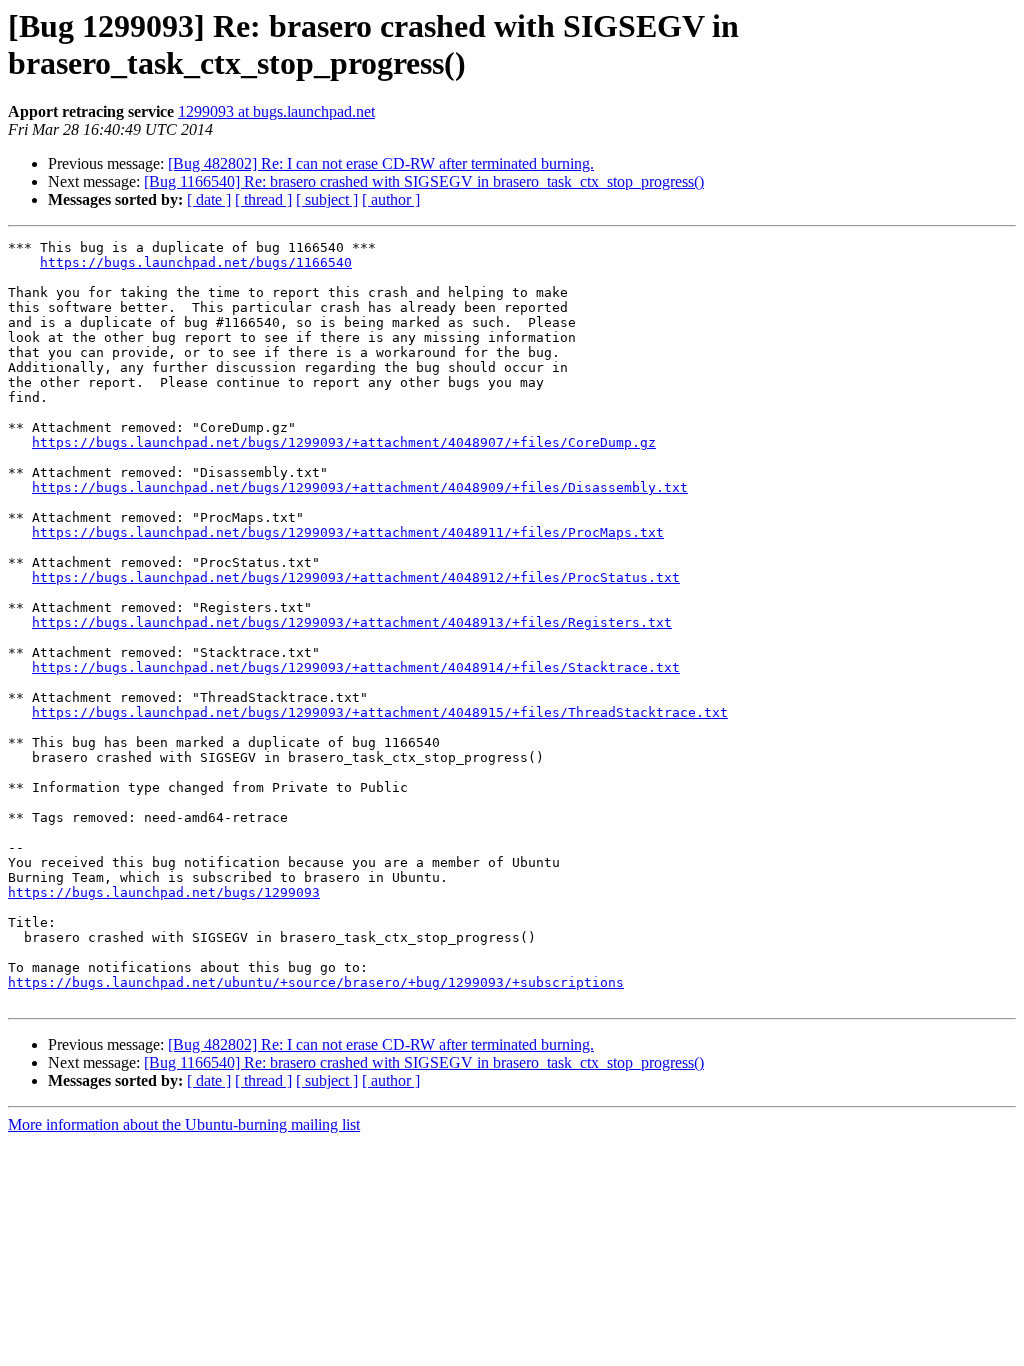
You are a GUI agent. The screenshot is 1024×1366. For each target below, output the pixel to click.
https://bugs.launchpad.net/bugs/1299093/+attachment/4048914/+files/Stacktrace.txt (356, 667)
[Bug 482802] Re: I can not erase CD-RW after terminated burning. (381, 163)
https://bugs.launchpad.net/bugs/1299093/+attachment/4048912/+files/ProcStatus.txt (356, 577)
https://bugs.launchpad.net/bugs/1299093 (164, 892)
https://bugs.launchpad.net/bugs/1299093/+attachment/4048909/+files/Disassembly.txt (360, 487)
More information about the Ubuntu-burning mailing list (184, 1124)
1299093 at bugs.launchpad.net (276, 111)
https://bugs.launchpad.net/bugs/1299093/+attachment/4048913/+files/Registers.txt (352, 622)
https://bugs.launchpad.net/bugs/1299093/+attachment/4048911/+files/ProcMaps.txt (348, 532)
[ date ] (209, 199)
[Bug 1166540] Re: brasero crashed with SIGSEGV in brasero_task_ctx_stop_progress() (424, 181)
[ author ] (391, 199)
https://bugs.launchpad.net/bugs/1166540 (196, 262)
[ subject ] (327, 199)
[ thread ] (263, 199)
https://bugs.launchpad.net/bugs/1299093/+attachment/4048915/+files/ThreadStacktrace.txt (380, 712)
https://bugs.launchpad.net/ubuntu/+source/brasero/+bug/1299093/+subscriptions (316, 982)
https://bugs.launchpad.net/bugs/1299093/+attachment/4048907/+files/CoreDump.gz (344, 442)
